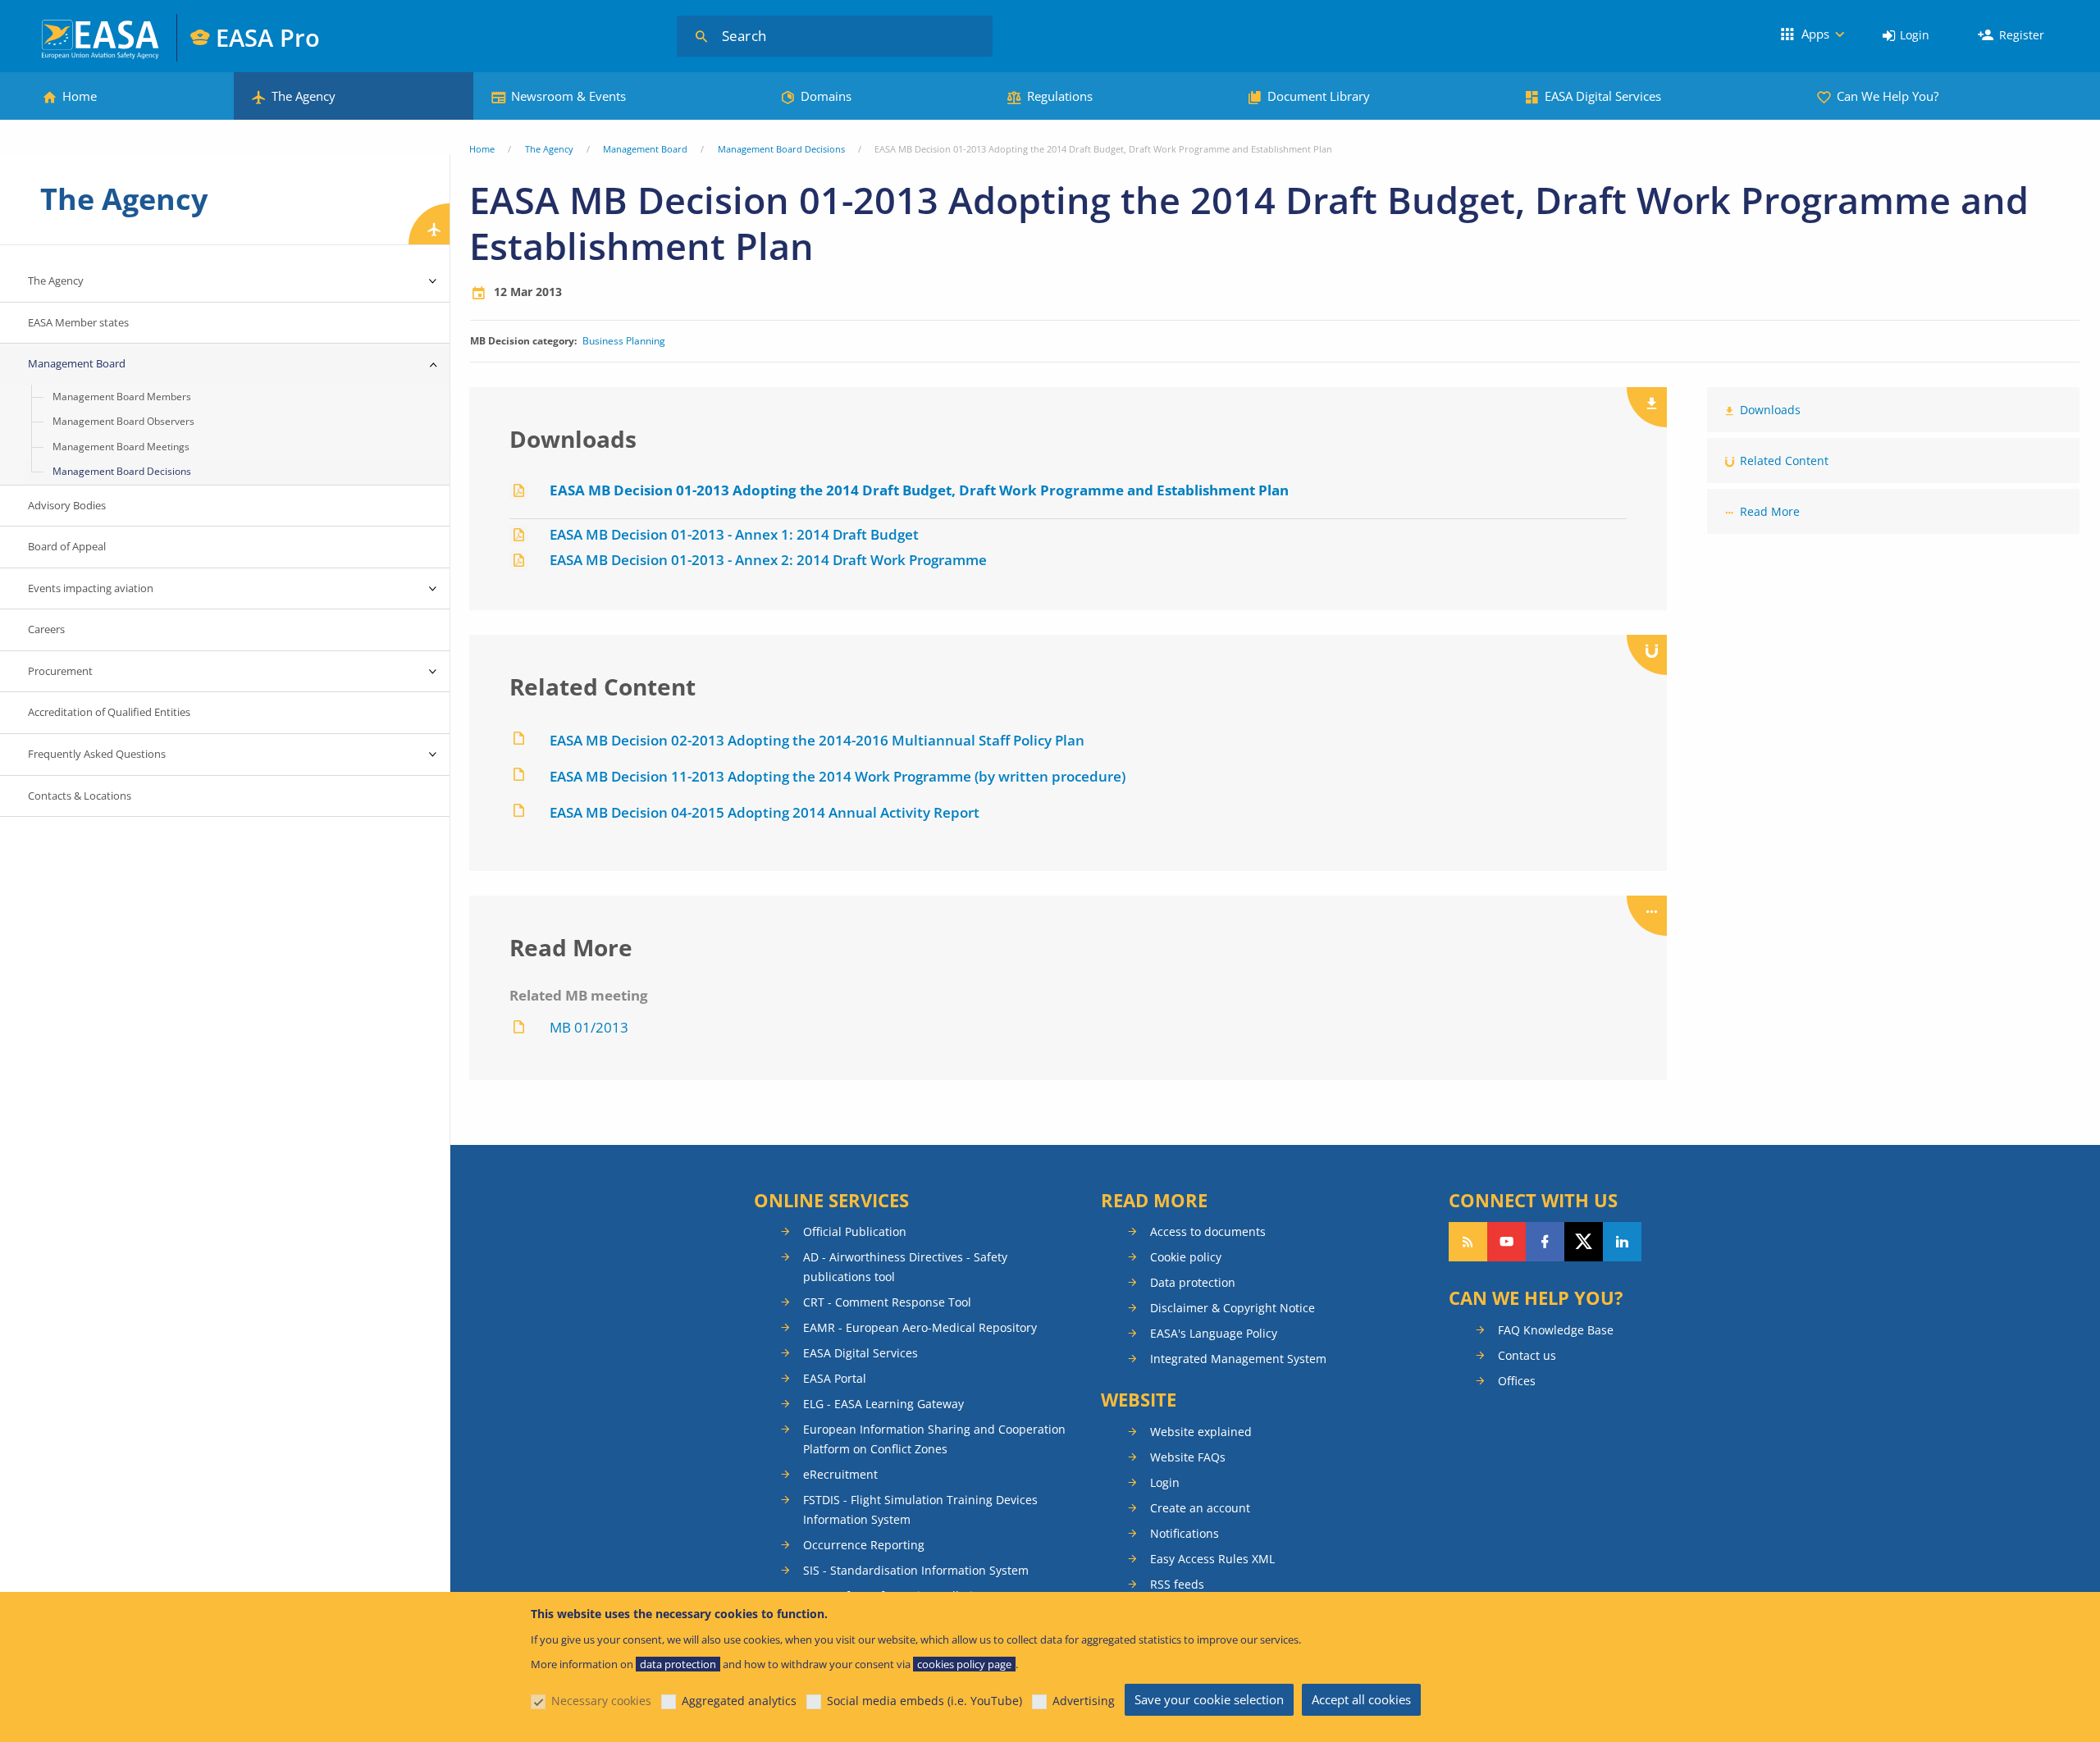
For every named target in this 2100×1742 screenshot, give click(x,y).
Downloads (1770, 410)
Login (1915, 35)
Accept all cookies (1361, 1699)
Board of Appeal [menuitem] (67, 546)
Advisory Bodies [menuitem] (67, 505)
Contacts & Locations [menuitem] (80, 796)
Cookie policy (1186, 1257)
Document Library (1319, 96)
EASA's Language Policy (1214, 1333)
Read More (1770, 511)
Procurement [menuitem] (60, 671)
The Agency (304, 96)
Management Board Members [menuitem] (122, 397)
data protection (678, 1664)
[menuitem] (1906, 36)
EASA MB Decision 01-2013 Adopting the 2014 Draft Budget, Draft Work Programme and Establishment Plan (919, 490)
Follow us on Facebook (1545, 1242)
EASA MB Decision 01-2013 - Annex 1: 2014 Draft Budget (734, 534)
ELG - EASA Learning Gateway (883, 1404)
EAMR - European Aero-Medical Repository (920, 1327)
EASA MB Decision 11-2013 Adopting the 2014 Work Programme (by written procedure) (838, 776)
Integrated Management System (1238, 1359)
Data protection (1193, 1282)
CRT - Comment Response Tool (887, 1302)
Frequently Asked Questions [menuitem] (97, 754)
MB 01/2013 (589, 1027)
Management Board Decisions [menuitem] (122, 471)
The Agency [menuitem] (56, 280)
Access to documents (1208, 1231)
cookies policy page (964, 1664)
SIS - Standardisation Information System (916, 1570)
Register (2022, 35)
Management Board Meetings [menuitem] (121, 447)
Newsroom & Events (568, 96)
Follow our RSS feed (1468, 1242)
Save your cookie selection (1209, 1699)
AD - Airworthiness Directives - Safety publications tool (905, 1267)
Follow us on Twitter (1584, 1242)
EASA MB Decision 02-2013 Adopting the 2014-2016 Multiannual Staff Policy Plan (817, 740)
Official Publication (855, 1231)
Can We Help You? (1888, 96)
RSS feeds (1177, 1584)
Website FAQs (1188, 1457)
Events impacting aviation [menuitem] (91, 588)
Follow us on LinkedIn (1622, 1242)
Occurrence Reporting (864, 1545)
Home (80, 96)
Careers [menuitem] (46, 629)
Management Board (645, 149)
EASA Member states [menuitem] (78, 322)
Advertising (1084, 1701)
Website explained (1201, 1432)
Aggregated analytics (739, 1701)
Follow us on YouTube (1507, 1242)
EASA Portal (835, 1378)
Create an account (1200, 1508)
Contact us (1527, 1355)
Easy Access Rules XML (1212, 1559)
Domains (826, 96)
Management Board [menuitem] (77, 363)
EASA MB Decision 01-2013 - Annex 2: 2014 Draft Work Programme (768, 560)
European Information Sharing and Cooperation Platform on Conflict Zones (934, 1439)
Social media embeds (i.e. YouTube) (924, 1701)
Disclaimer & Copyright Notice (1233, 1308)
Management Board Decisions (781, 149)
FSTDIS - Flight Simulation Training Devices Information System (920, 1509)
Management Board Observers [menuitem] (123, 421)
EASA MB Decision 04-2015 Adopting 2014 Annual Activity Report (765, 812)
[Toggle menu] (433, 281)
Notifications (1185, 1533)
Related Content (1784, 461)
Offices (1517, 1381)
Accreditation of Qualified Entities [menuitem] (109, 712)
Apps (1815, 34)
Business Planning (624, 341)
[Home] (101, 37)
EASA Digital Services (1603, 96)
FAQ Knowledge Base (1556, 1330)
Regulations (1060, 96)
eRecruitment (840, 1474)
